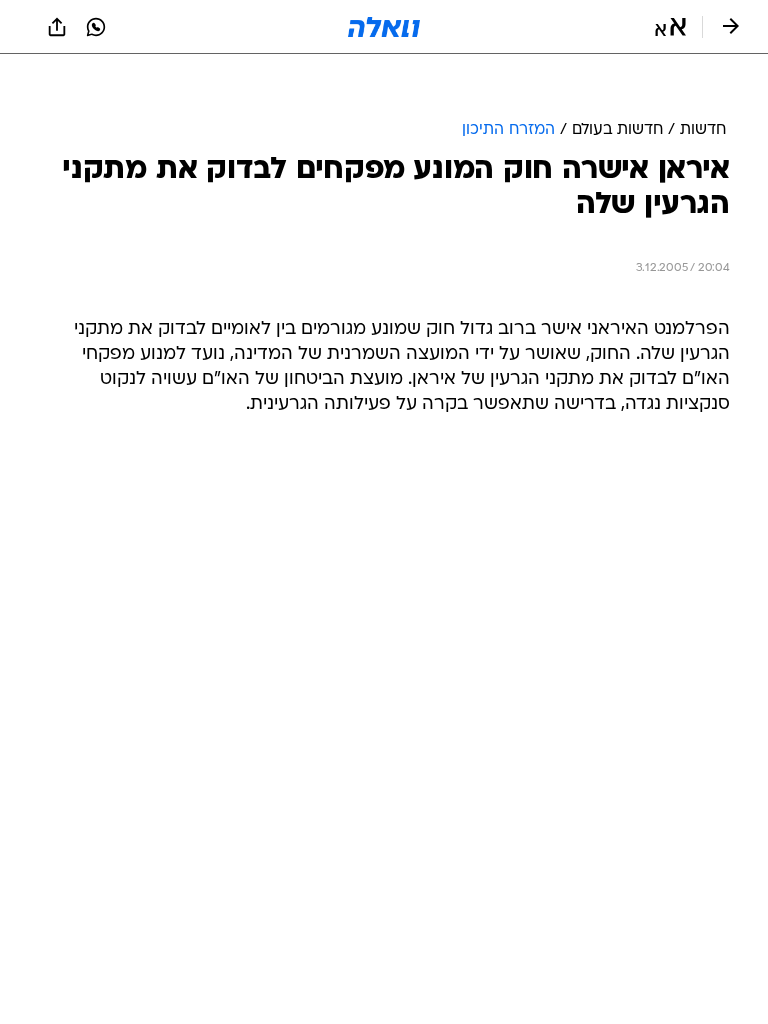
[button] (670, 27)
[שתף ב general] (57, 27)
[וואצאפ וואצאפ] (96, 27)
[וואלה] (384, 27)
